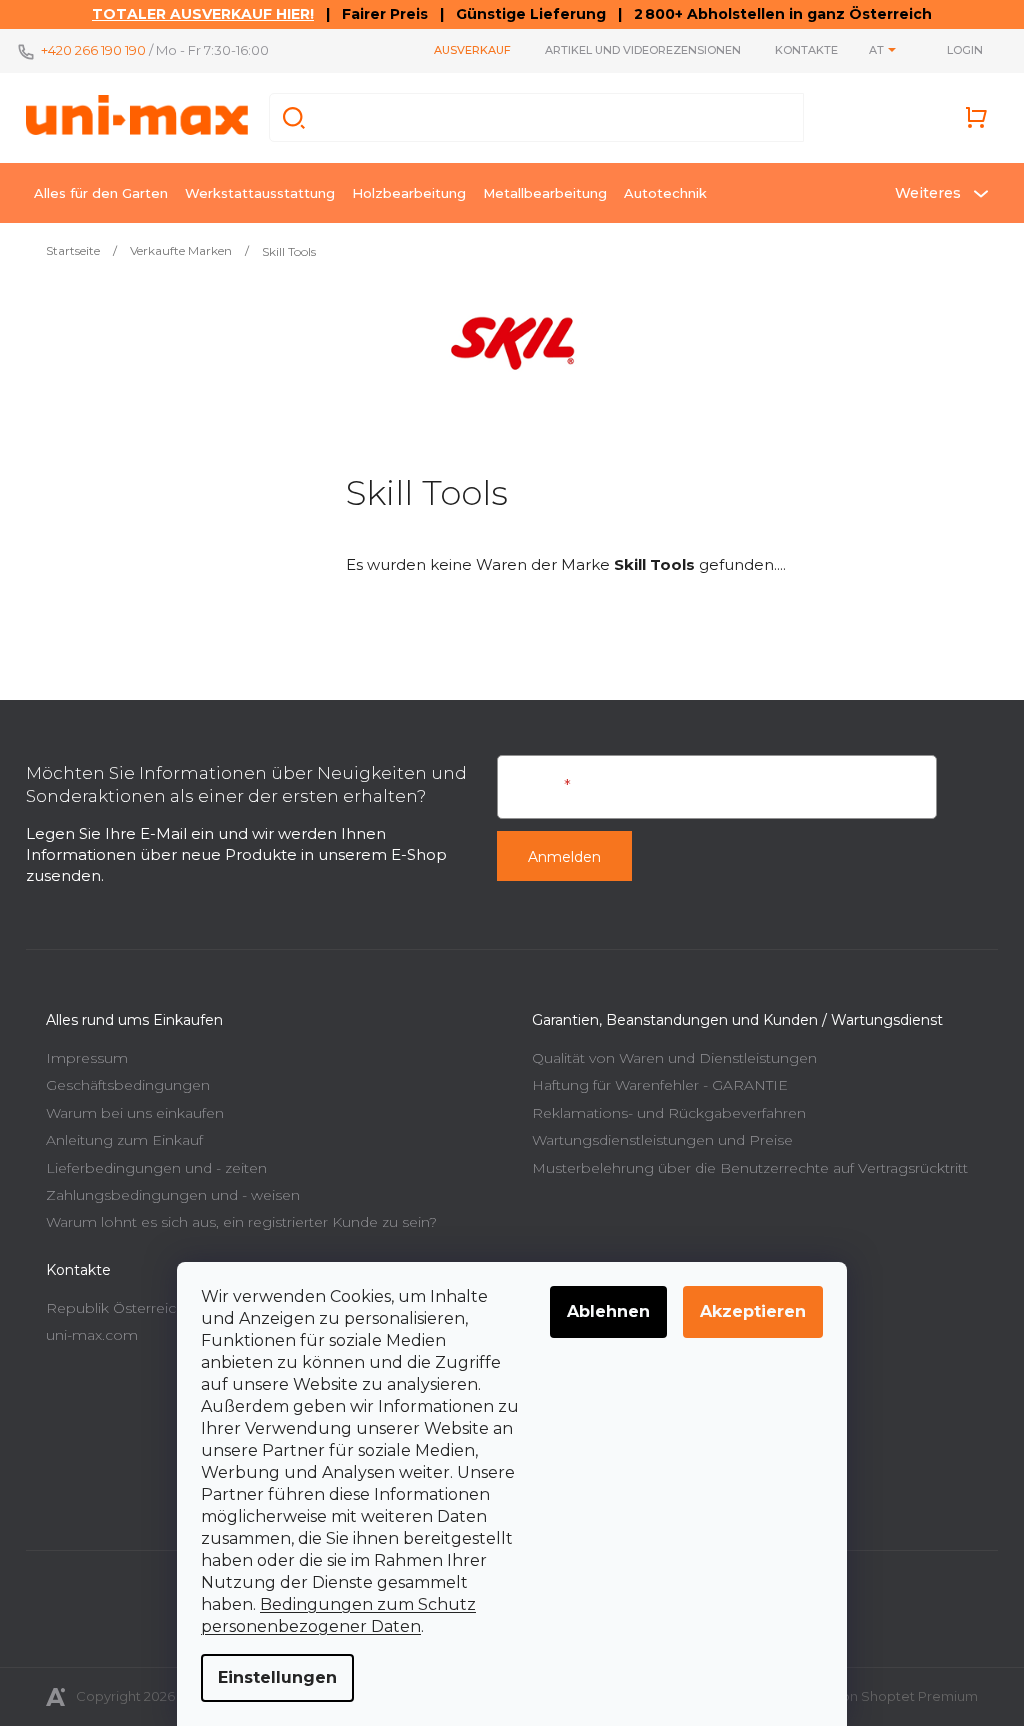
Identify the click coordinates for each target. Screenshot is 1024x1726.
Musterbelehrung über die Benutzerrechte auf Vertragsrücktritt (750, 1168)
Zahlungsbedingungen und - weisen (173, 1195)
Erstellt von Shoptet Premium (882, 1696)
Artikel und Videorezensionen (643, 50)
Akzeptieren (753, 1311)
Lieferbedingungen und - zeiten (156, 1168)
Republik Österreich (115, 1308)
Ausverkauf (472, 50)
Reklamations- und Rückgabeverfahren (669, 1113)
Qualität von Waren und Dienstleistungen (674, 1058)
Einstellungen (277, 1677)
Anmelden (564, 857)
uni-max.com (92, 1335)
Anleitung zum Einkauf (124, 1140)
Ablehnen (608, 1311)
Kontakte (806, 50)
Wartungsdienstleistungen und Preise (662, 1140)
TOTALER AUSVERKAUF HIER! (203, 14)
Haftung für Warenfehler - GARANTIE (660, 1085)
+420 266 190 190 (93, 50)
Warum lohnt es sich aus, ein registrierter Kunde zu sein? (241, 1222)
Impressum (87, 1058)
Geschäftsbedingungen (128, 1085)
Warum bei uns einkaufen (135, 1113)
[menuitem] (101, 193)
